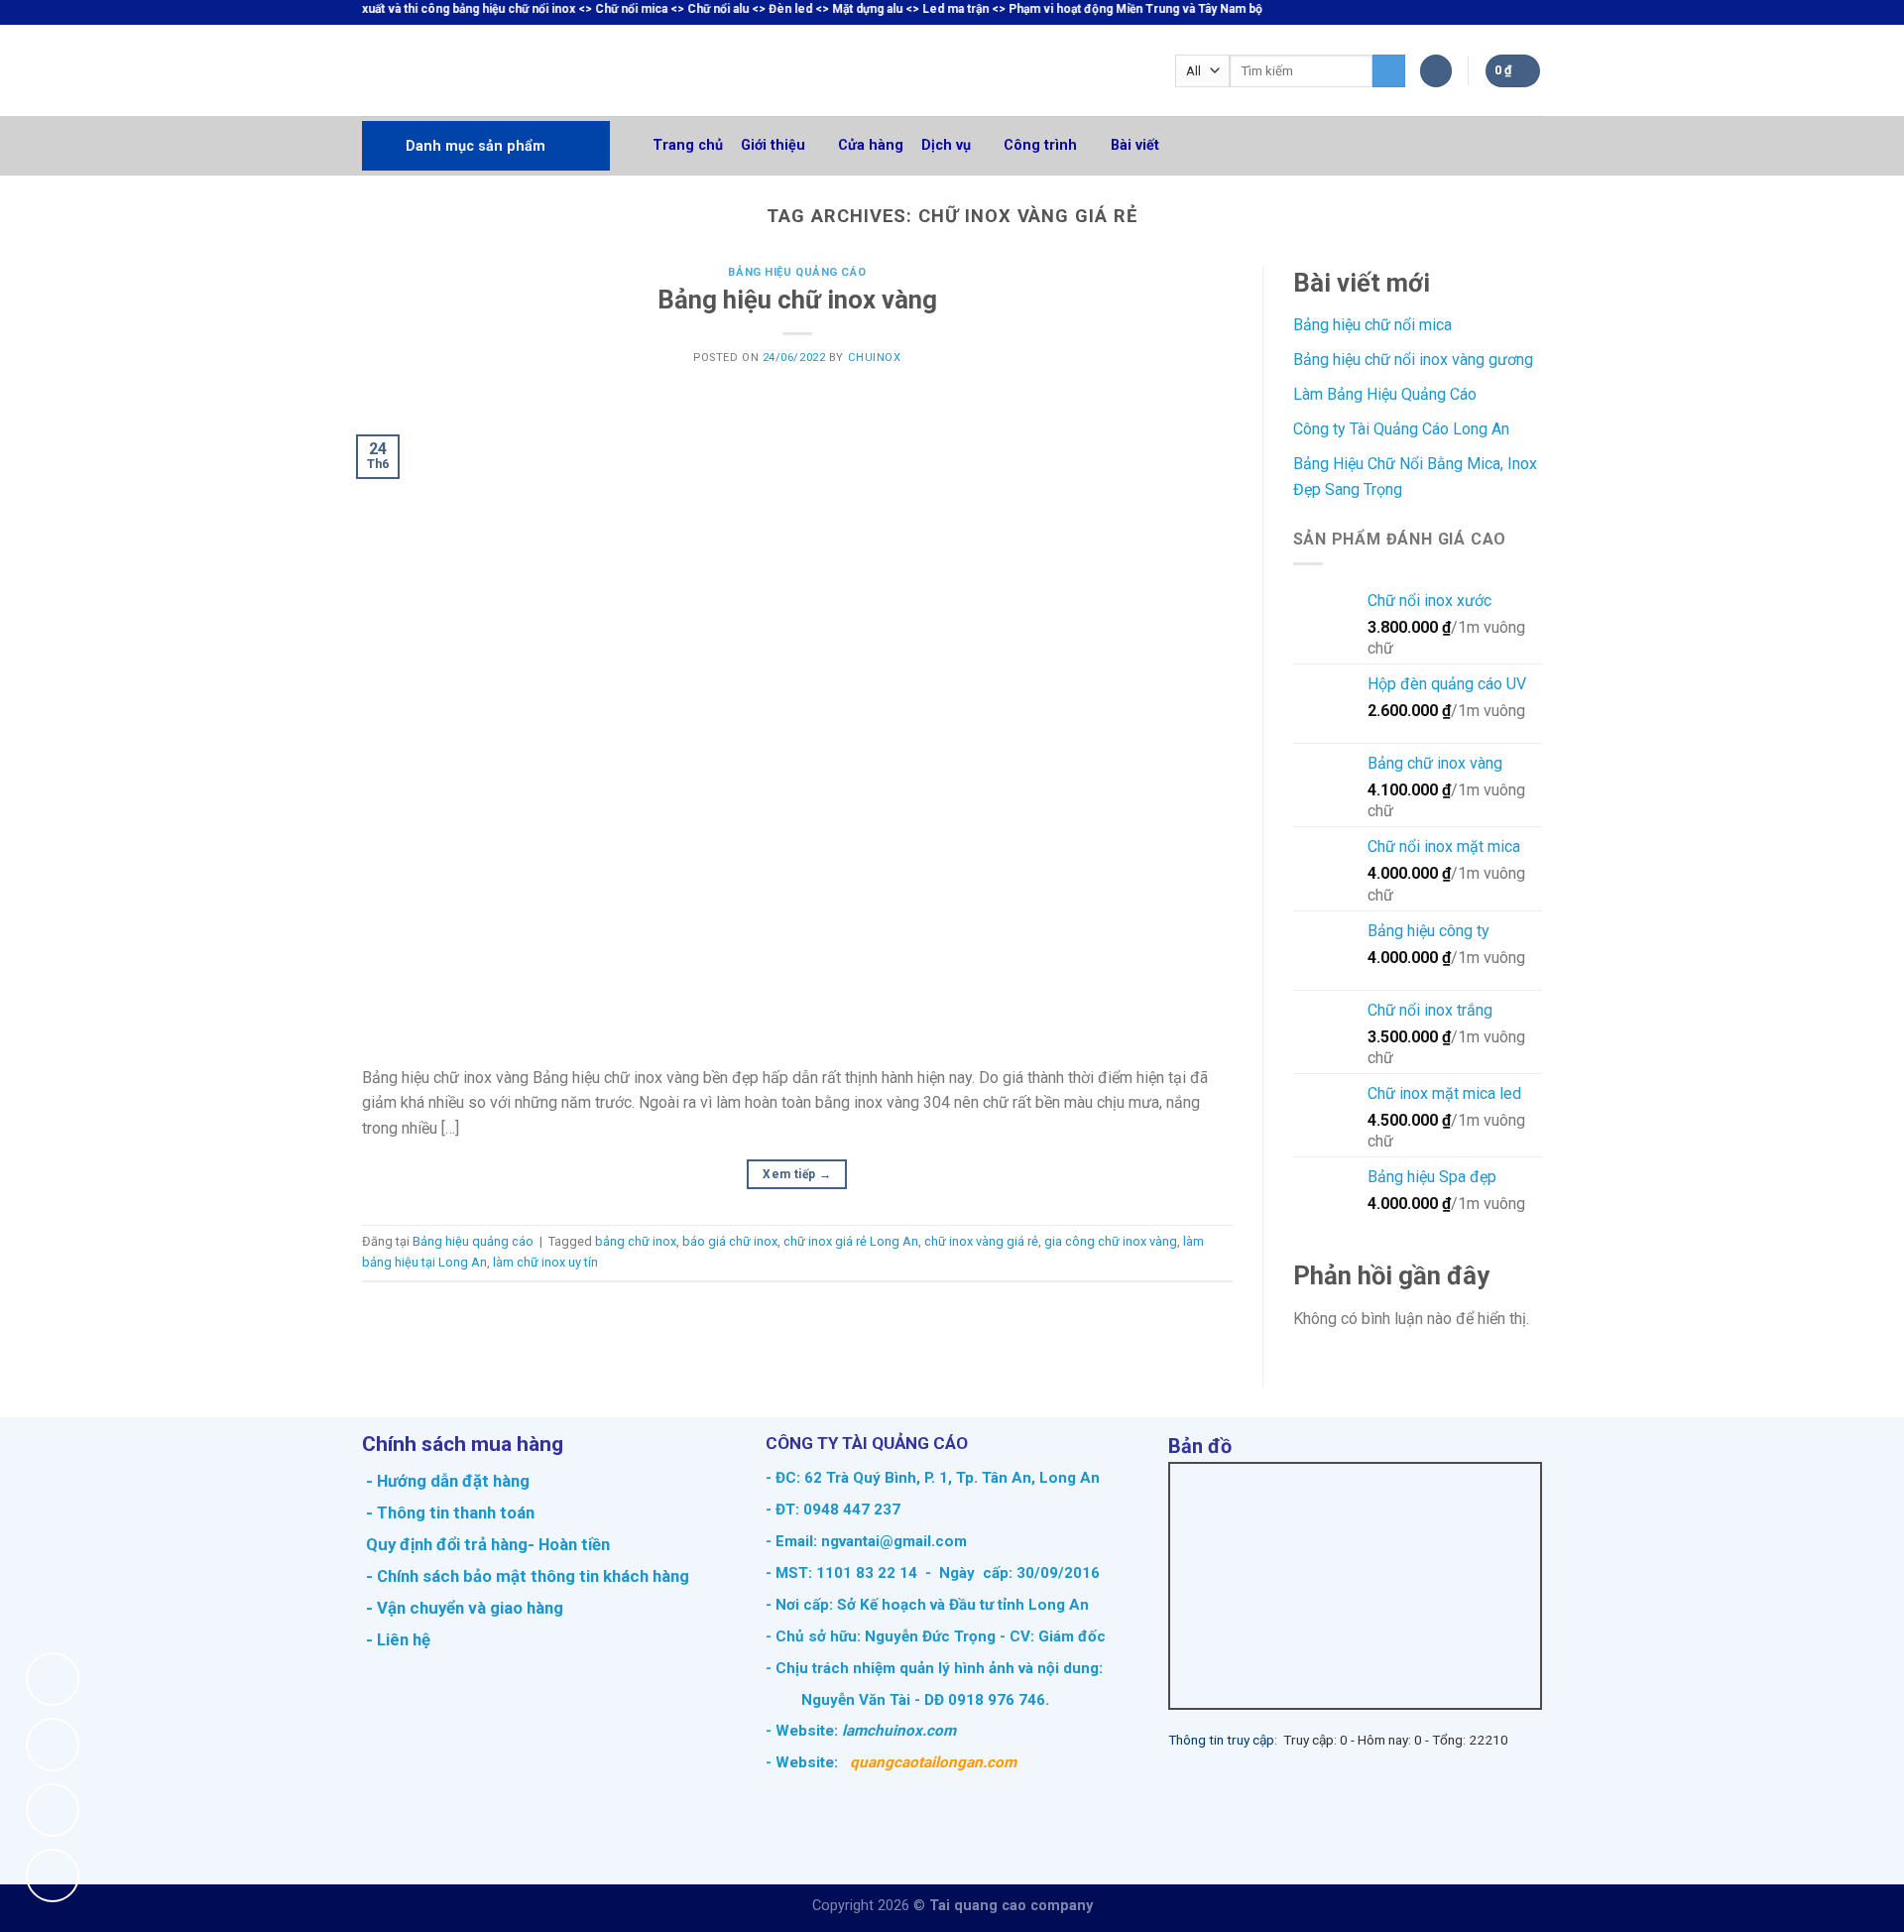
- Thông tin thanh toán (450, 1512)
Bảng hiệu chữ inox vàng (797, 300)
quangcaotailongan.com (933, 1762)
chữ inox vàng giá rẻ (981, 1241)
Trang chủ (688, 145)
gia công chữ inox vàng (1111, 1241)
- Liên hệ (396, 1639)
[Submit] (1389, 71)
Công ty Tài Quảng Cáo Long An (1401, 429)
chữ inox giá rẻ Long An (851, 1241)
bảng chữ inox (636, 1241)
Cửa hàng (871, 145)
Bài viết (1135, 145)
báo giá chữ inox (730, 1241)
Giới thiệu (773, 145)
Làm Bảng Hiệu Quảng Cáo (1385, 394)
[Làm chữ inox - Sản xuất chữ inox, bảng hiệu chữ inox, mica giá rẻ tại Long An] (467, 70)
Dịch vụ (946, 145)
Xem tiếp (797, 1174)
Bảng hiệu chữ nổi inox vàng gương (1413, 360)
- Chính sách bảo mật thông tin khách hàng (526, 1576)
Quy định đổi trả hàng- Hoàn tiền (488, 1544)
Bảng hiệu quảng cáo (797, 272)
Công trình (1040, 145)
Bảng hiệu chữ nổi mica (1372, 325)
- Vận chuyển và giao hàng (463, 1608)
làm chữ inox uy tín (545, 1262)
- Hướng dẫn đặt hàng (446, 1481)
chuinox (875, 358)
